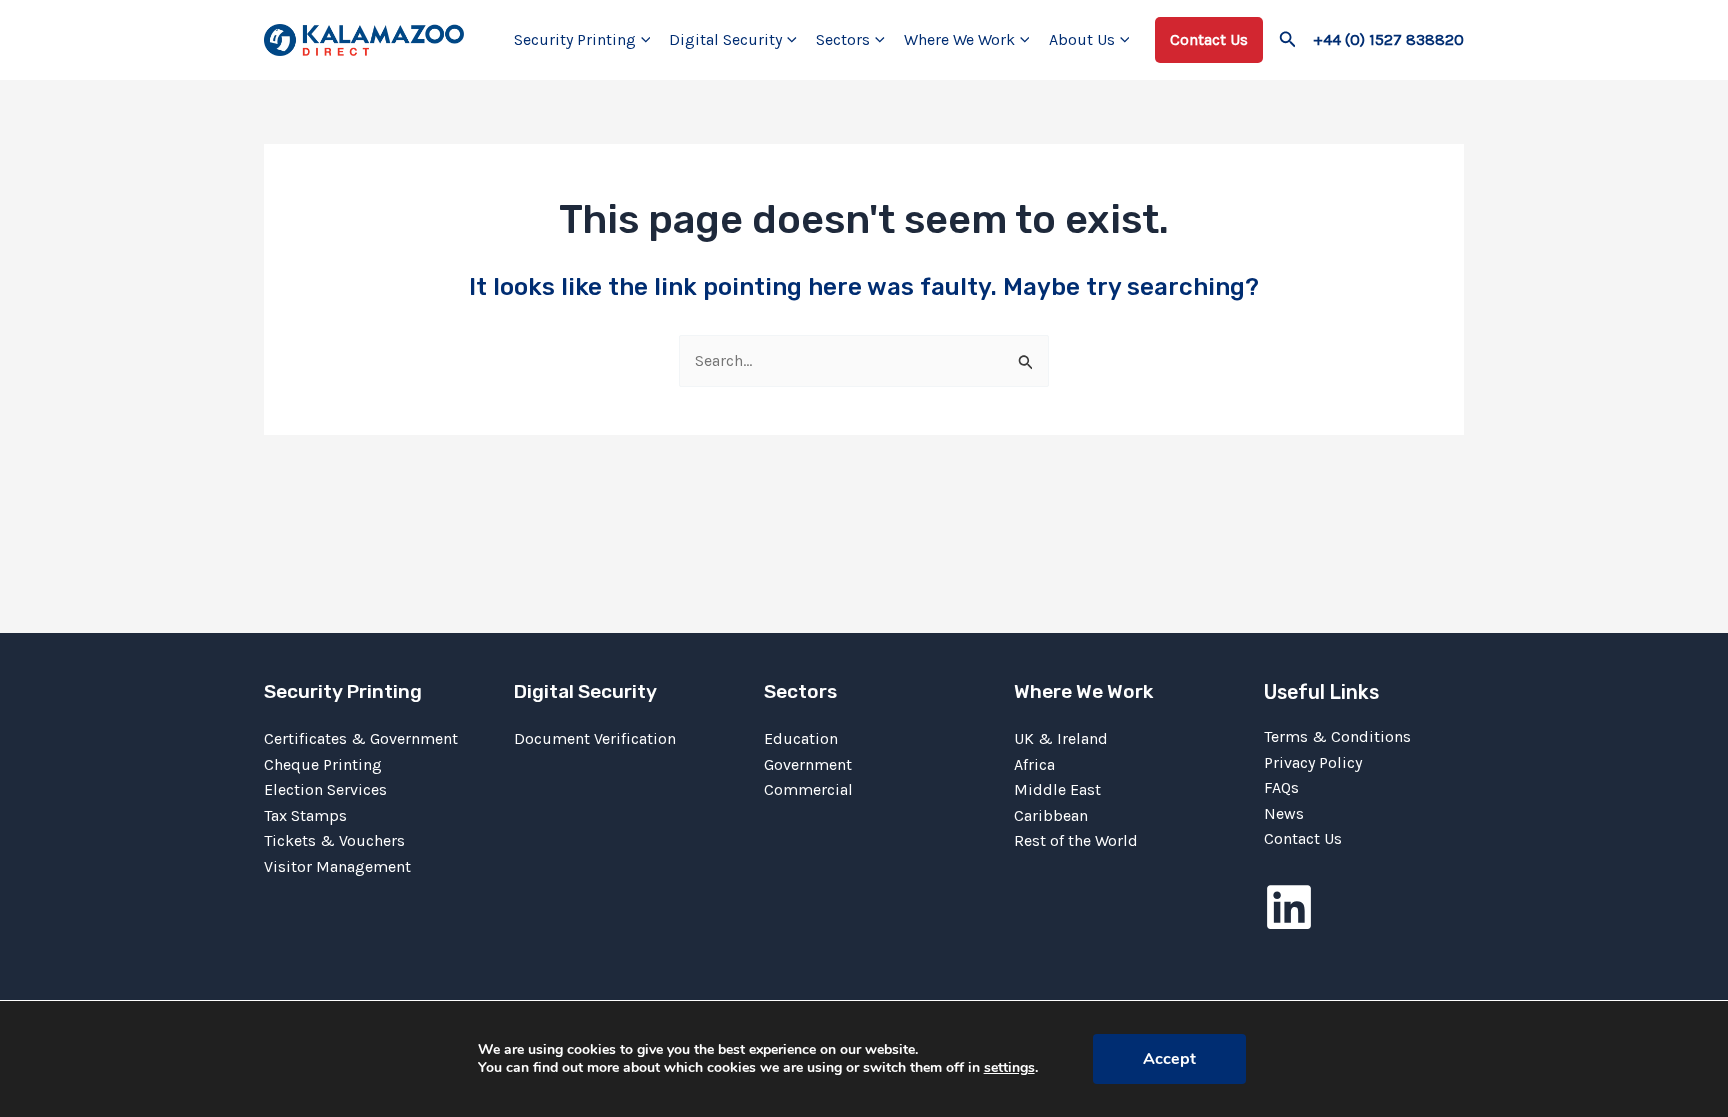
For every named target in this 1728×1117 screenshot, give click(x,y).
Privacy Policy (1313, 762)
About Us (1082, 39)
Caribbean (1051, 815)
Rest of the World (1076, 840)
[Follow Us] (1289, 907)
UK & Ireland (1061, 738)
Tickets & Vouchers (334, 840)
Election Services (325, 789)
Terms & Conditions (1337, 736)
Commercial (808, 789)
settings (1009, 1068)
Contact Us (1303, 838)
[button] (643, 40)
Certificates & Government (361, 738)
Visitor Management (337, 866)
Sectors (843, 39)
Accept (1169, 1059)
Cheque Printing (323, 764)
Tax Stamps (305, 815)
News (1284, 813)
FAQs (1281, 787)
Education (801, 738)
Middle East (1057, 789)
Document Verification (595, 738)
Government (808, 764)
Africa (1034, 764)
